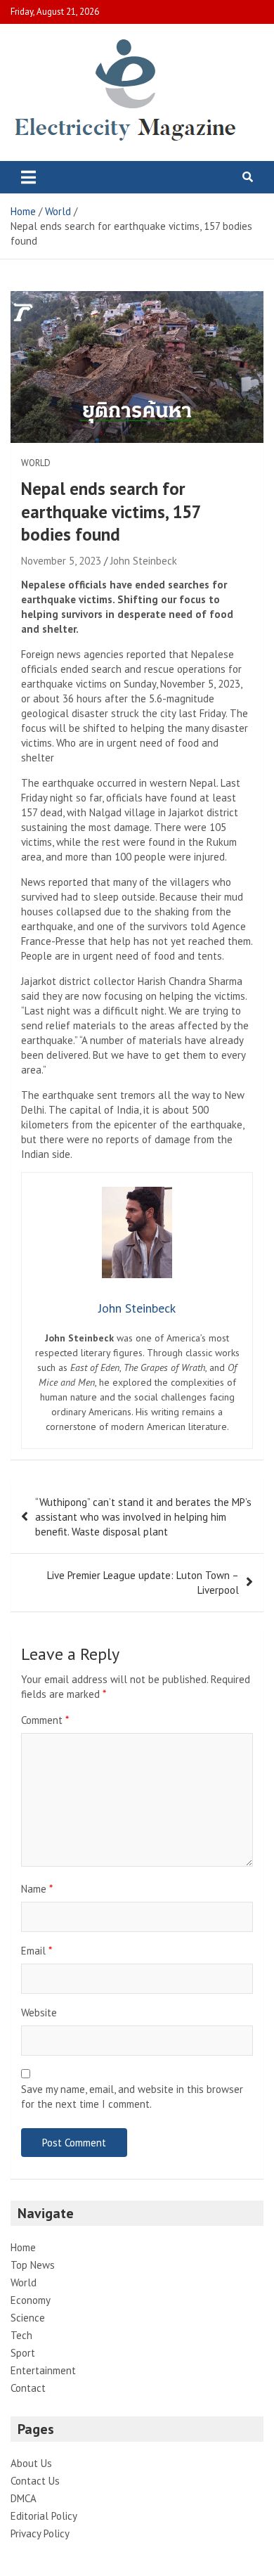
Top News (33, 2265)
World (36, 463)
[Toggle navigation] (28, 177)
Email (37, 1951)
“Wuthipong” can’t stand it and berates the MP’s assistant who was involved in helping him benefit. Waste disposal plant (143, 1517)
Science (28, 2318)
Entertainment (43, 2370)
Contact (28, 2388)
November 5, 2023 (61, 561)
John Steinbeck (144, 561)
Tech (21, 2335)
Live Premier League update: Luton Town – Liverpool (143, 1583)
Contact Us (35, 2481)
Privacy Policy (40, 2533)
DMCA (24, 2498)
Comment (45, 1720)
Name (37, 1889)
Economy (31, 2300)
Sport (23, 2353)
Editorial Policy (44, 2516)
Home (23, 2247)
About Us (31, 2463)
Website (39, 2012)
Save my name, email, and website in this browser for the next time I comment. (132, 2097)
